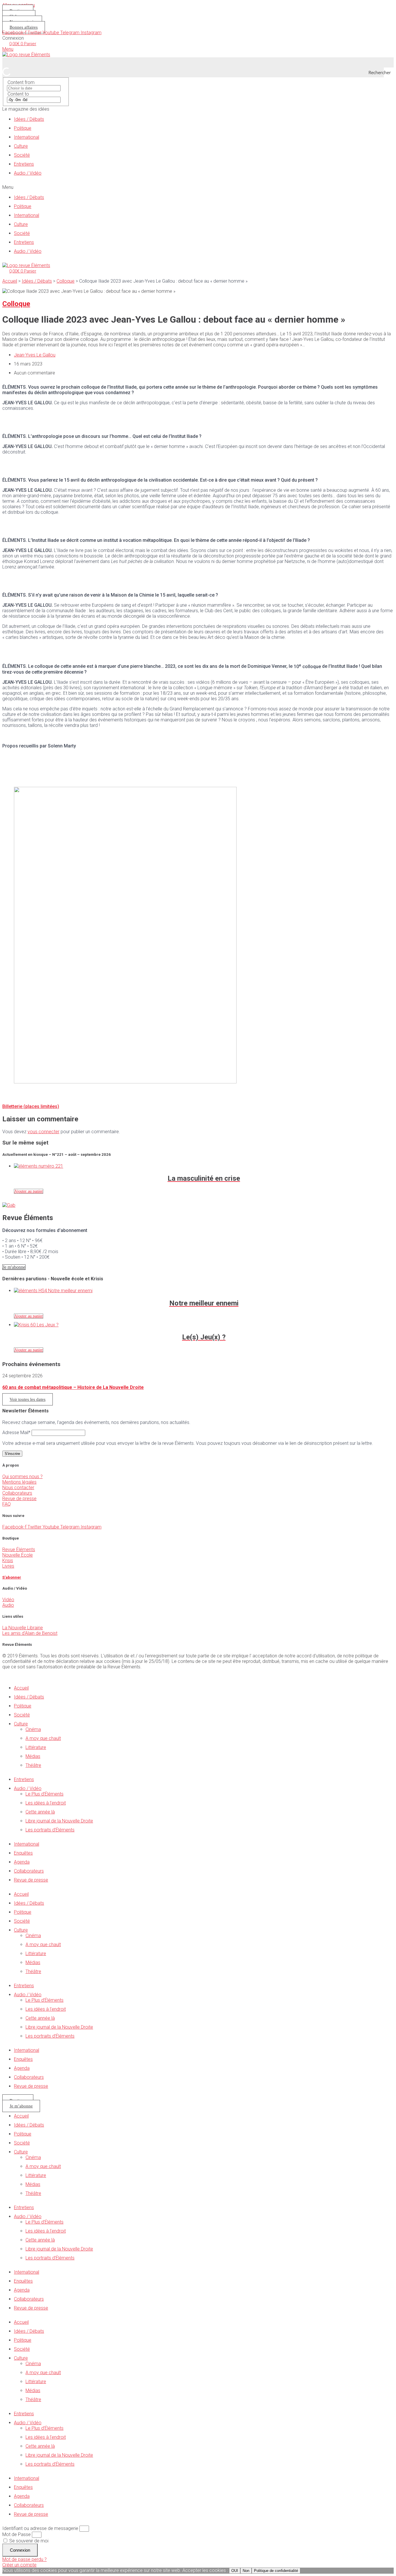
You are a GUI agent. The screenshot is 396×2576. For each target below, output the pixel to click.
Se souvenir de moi (28, 2541)
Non (246, 2571)
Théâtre (33, 1765)
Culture (21, 146)
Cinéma (33, 1729)
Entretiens (24, 164)
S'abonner (12, 1577)
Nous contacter (18, 1488)
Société (22, 155)
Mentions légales (19, 1482)
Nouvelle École (18, 1555)
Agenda (22, 1862)
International (27, 137)
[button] (198, 187)
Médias (33, 1756)
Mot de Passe (17, 2534)
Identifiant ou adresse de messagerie (40, 2528)
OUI (235, 2571)
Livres (8, 1566)
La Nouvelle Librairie (23, 1628)
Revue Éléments (19, 1550)
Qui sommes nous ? (22, 1477)
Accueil (10, 281)
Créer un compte (19, 2565)
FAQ (7, 1504)
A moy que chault (43, 1738)
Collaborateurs (17, 1493)
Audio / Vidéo (28, 173)
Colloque (66, 281)
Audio (8, 1605)
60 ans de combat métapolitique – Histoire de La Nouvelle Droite (73, 1387)
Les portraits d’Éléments (50, 1830)
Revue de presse (19, 1499)
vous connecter (43, 1132)
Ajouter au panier (29, 1191)
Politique (23, 128)
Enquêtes (23, 1853)
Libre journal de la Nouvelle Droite (59, 1821)
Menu (8, 49)
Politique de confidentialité (276, 2571)
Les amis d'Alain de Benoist (30, 1633)
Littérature (36, 1747)
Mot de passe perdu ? (24, 2559)
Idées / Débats (29, 119)
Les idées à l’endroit (46, 1803)
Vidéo (8, 1600)
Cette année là (40, 1812)
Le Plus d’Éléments (44, 1794)
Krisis (8, 1561)
